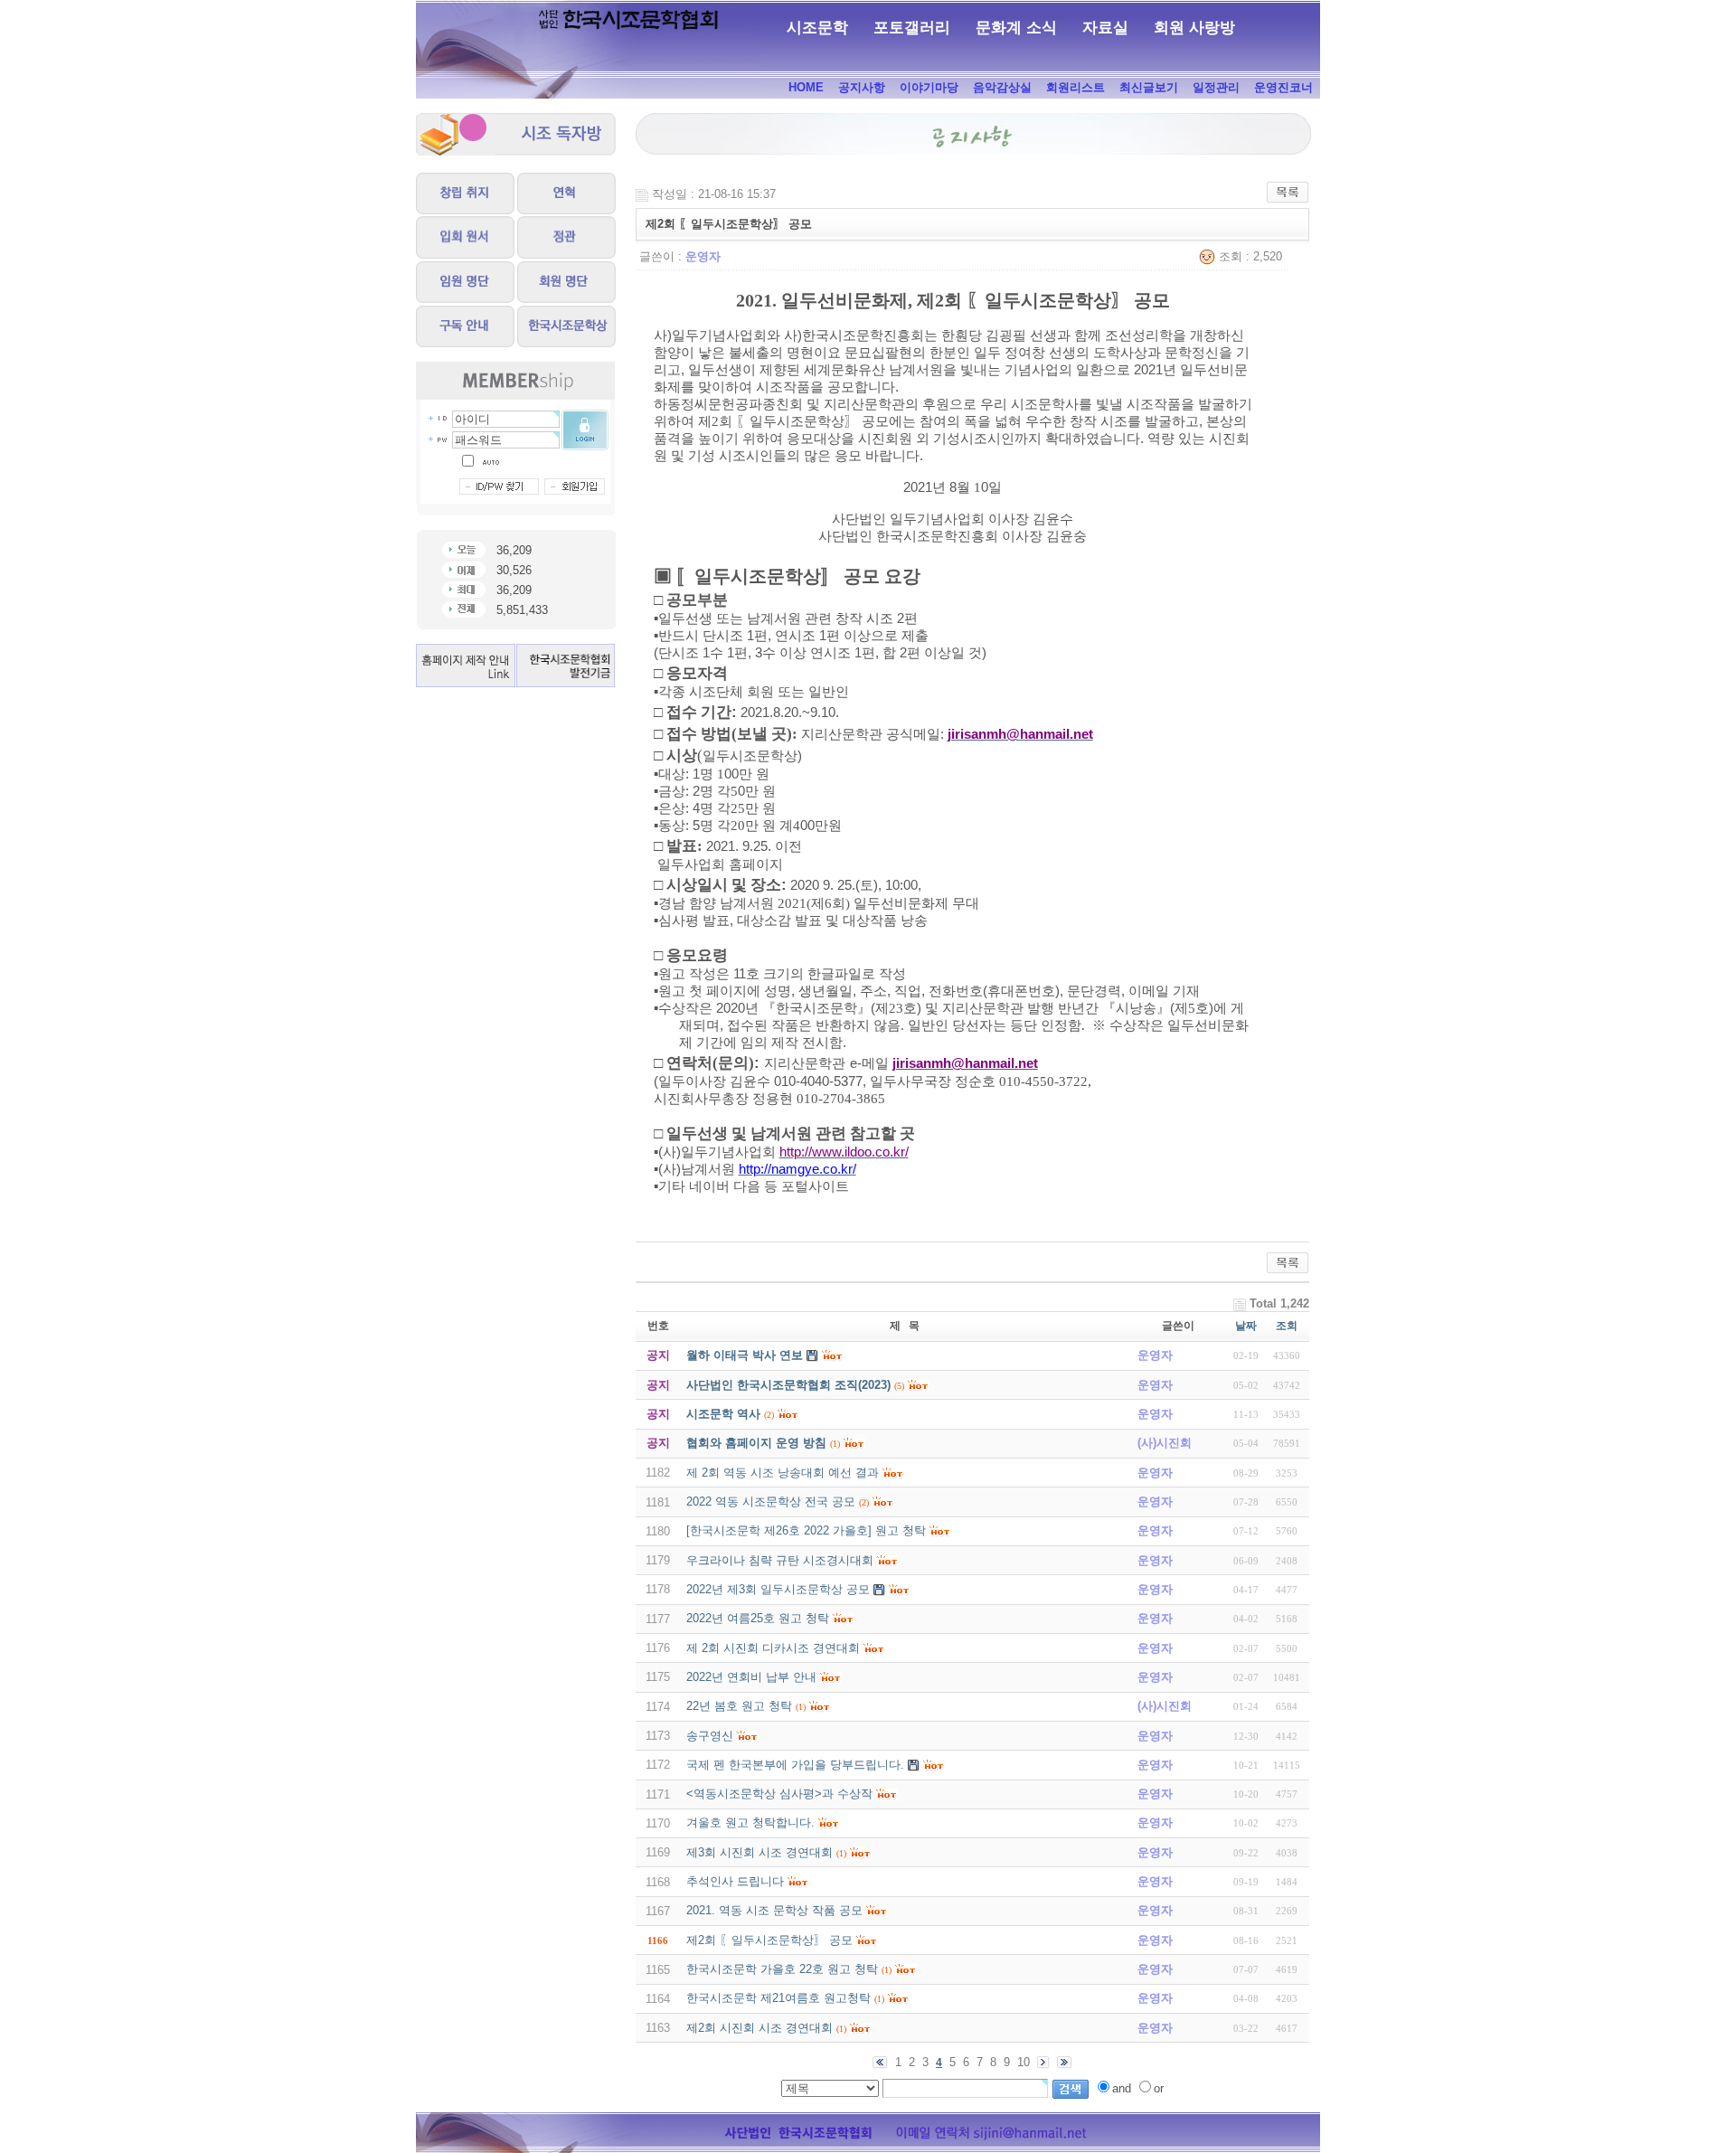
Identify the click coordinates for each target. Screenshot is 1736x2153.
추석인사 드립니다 (735, 1881)
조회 (1287, 1326)
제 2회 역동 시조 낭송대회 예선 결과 (783, 1473)
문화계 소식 (1016, 28)
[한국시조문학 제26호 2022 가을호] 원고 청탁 (806, 1530)
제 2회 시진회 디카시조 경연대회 (773, 1648)
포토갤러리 (912, 28)
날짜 (1246, 1326)
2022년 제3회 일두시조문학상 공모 (778, 1589)
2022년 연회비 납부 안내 (751, 1677)
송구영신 (710, 1736)
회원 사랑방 (1194, 28)
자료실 (1105, 28)
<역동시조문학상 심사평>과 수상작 (779, 1794)
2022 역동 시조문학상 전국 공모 (771, 1501)
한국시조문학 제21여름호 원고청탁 (778, 1998)
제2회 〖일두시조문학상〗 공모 (769, 1940)
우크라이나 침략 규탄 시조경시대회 (780, 1560)
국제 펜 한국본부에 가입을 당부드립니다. (795, 1765)
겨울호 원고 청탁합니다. (750, 1822)
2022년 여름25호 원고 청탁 (758, 1618)
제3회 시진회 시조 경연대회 (759, 1852)
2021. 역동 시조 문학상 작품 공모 (774, 1910)
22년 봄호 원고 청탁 (739, 1706)
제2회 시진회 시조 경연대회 (759, 2028)
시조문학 (817, 28)
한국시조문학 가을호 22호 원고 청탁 (782, 1969)
